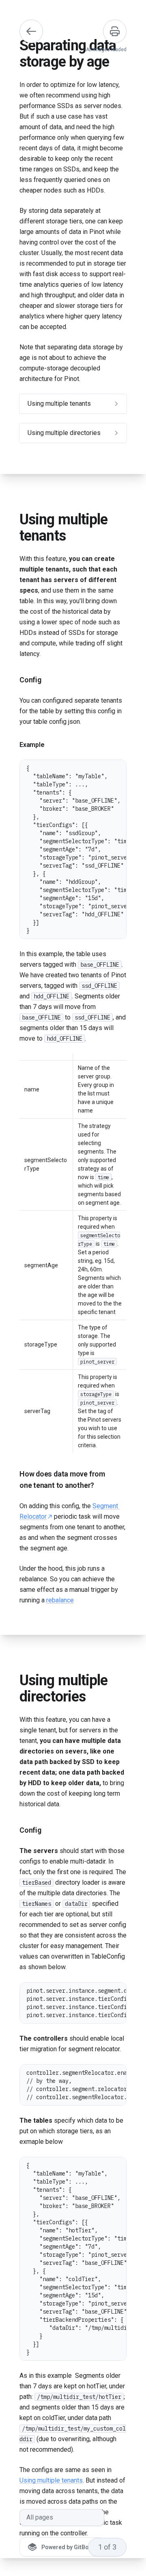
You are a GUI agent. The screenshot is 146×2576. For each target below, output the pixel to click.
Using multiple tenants (51, 2480)
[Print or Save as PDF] (115, 31)
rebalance (60, 1600)
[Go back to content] (31, 31)
